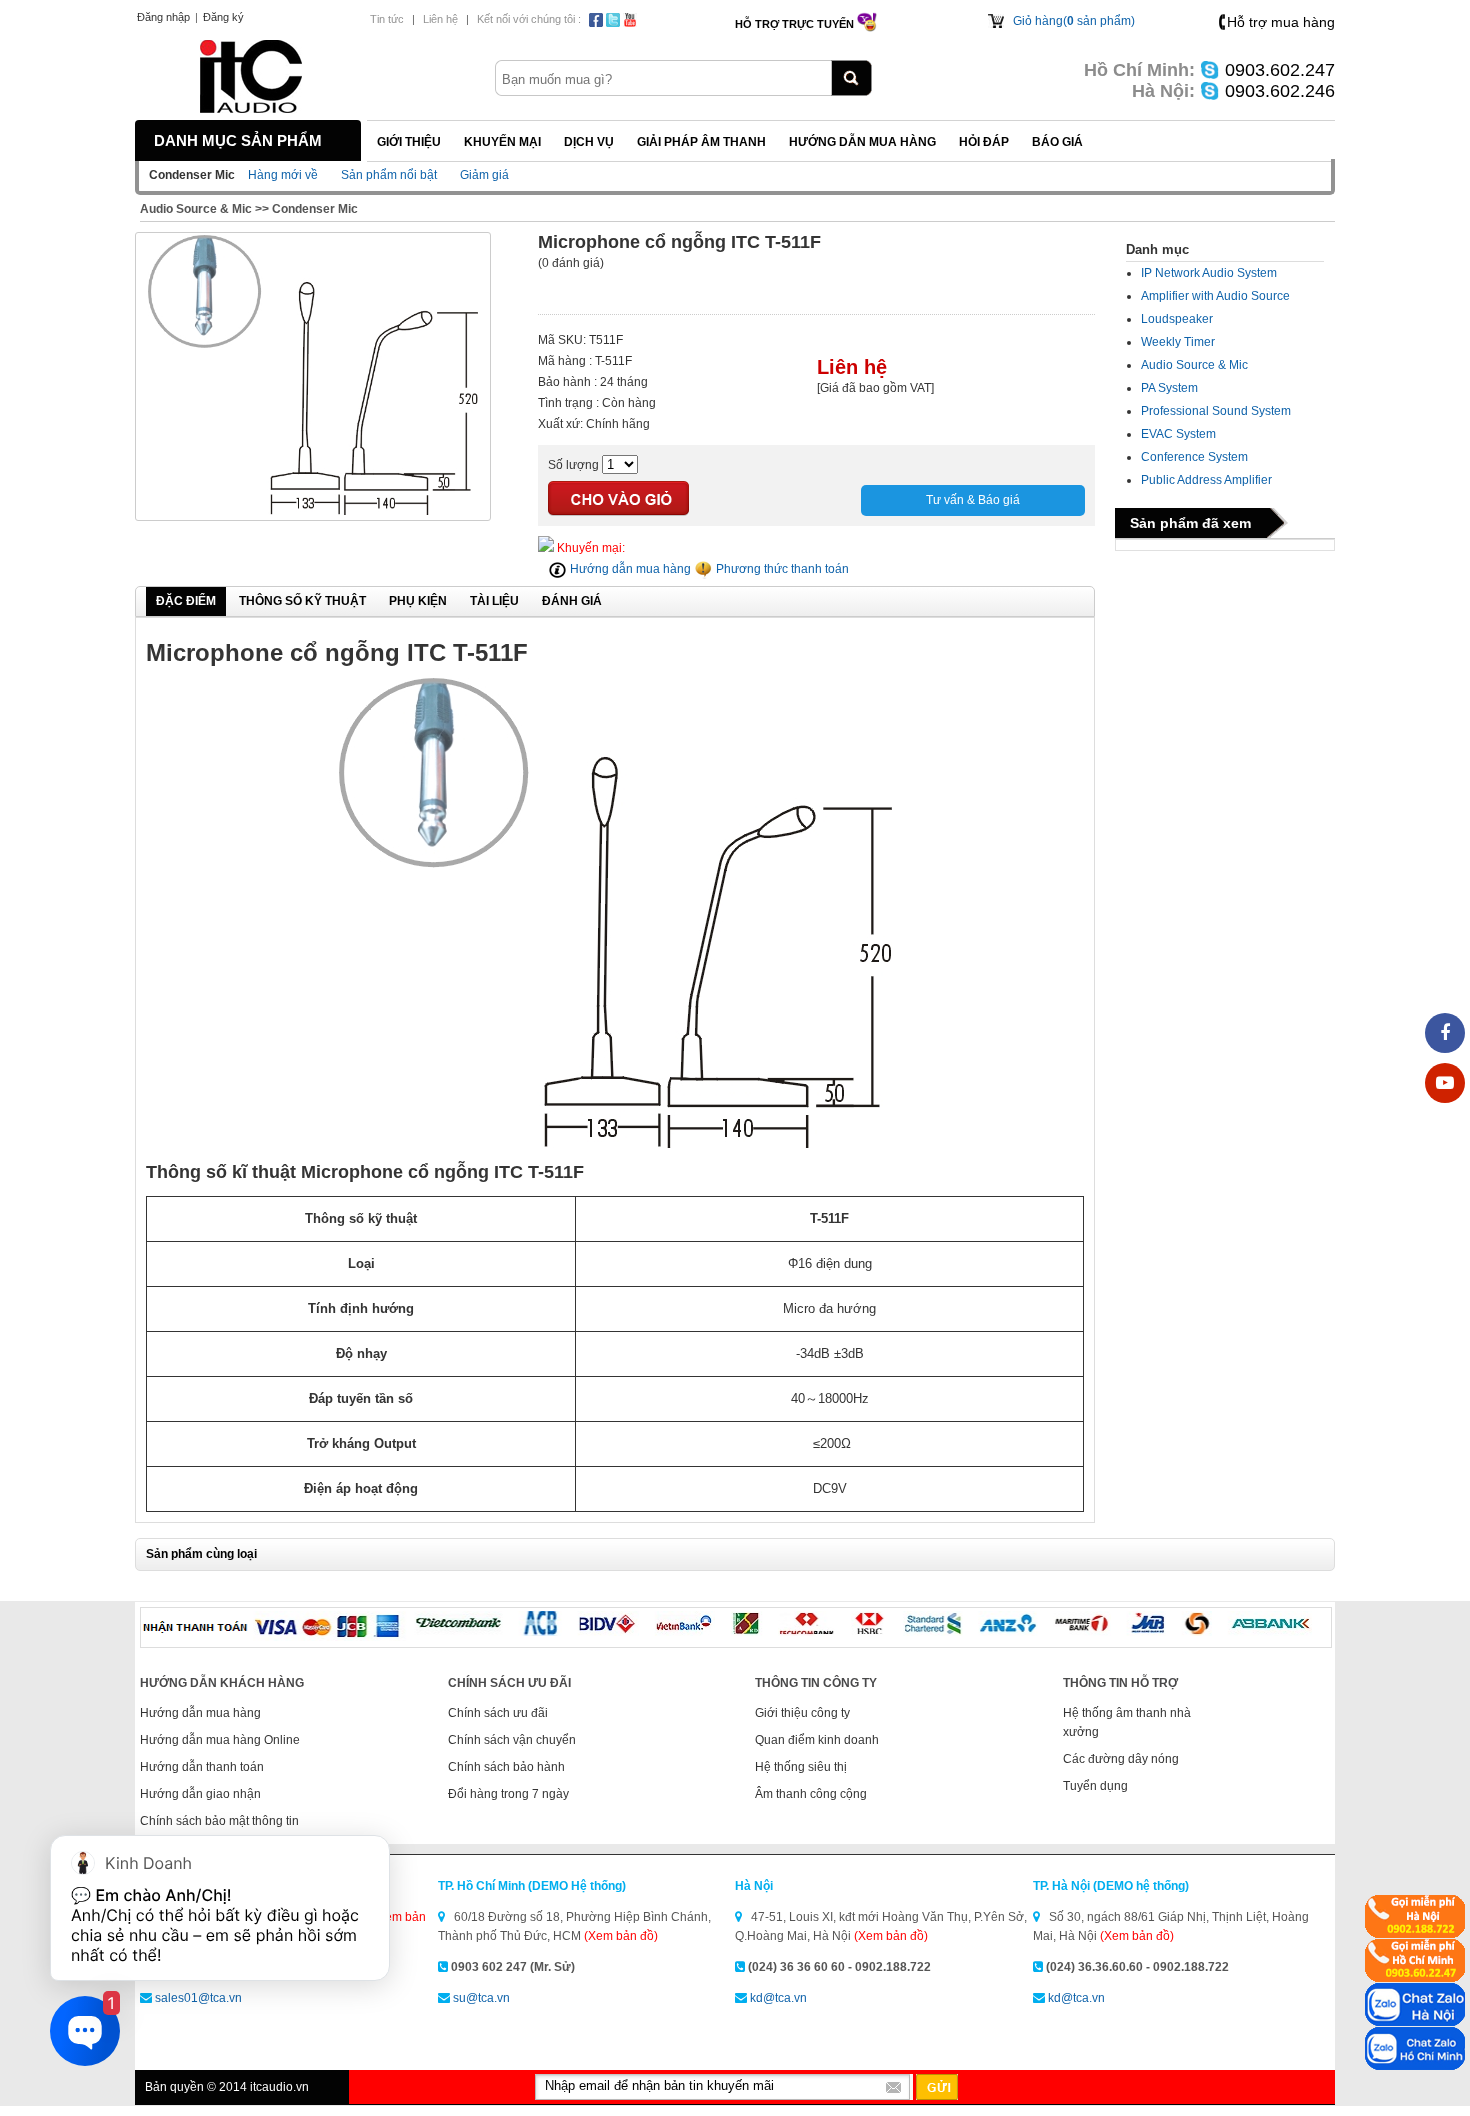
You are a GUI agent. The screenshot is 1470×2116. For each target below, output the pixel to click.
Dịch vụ (589, 142)
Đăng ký (223, 17)
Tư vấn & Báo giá (973, 500)
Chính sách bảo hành (506, 1767)
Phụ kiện (418, 601)
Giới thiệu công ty (802, 1713)
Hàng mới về (283, 175)
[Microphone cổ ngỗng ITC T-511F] (313, 511)
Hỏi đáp (984, 142)
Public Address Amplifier (1206, 480)
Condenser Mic (315, 209)
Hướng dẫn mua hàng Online (220, 1740)
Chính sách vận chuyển (512, 1740)
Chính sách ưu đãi (498, 1713)
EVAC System (1178, 434)
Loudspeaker (1177, 319)
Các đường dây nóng (1121, 1759)
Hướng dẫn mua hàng (862, 142)
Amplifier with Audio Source (1215, 296)
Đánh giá (572, 601)
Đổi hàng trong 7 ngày (508, 1794)
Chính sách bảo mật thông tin (219, 1821)
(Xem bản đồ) (621, 1936)
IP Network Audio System (1209, 273)
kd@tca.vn (778, 1998)
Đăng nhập (163, 17)
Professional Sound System (1216, 411)
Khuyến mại (502, 142)
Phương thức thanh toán (781, 569)
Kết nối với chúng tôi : (529, 19)
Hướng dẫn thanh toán (202, 1767)
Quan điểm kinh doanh (817, 1740)
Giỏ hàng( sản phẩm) (1074, 21)
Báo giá (1057, 142)
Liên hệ (440, 19)
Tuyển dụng (1095, 1786)
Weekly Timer (1178, 342)
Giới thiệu (409, 142)
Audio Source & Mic (196, 209)
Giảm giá (484, 175)
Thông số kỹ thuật (302, 601)
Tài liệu (494, 601)
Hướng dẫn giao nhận (200, 1794)
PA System (1169, 388)
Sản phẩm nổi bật (389, 175)
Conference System (1194, 457)
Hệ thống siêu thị (801, 1767)
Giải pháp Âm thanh (701, 142)
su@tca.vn (481, 1998)
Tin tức (387, 19)
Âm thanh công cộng (811, 1794)
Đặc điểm (186, 601)
